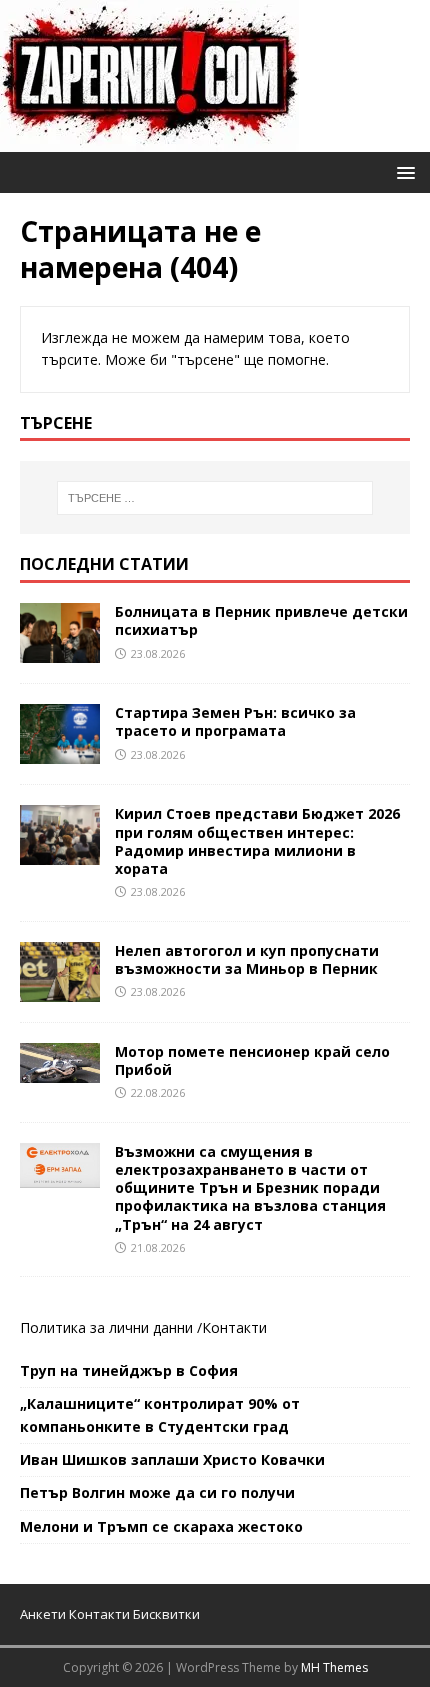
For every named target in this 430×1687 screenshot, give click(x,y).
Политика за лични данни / (111, 1327)
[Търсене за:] (215, 498)
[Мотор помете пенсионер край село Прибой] (60, 1070)
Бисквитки (166, 1614)
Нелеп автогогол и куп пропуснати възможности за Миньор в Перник (247, 959)
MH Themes (334, 1667)
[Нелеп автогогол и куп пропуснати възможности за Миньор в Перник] (60, 989)
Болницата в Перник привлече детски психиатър (261, 620)
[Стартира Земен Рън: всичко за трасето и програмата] (60, 752)
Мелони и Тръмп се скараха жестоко (161, 1526)
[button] (402, 171)
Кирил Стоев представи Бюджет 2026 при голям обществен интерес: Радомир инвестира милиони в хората (257, 841)
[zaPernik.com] (149, 140)
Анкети (43, 1614)
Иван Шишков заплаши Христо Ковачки (172, 1459)
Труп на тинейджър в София (129, 1370)
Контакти (234, 1327)
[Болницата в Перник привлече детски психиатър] (60, 651)
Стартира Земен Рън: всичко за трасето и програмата (235, 721)
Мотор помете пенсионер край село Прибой (252, 1060)
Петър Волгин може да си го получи (157, 1492)
